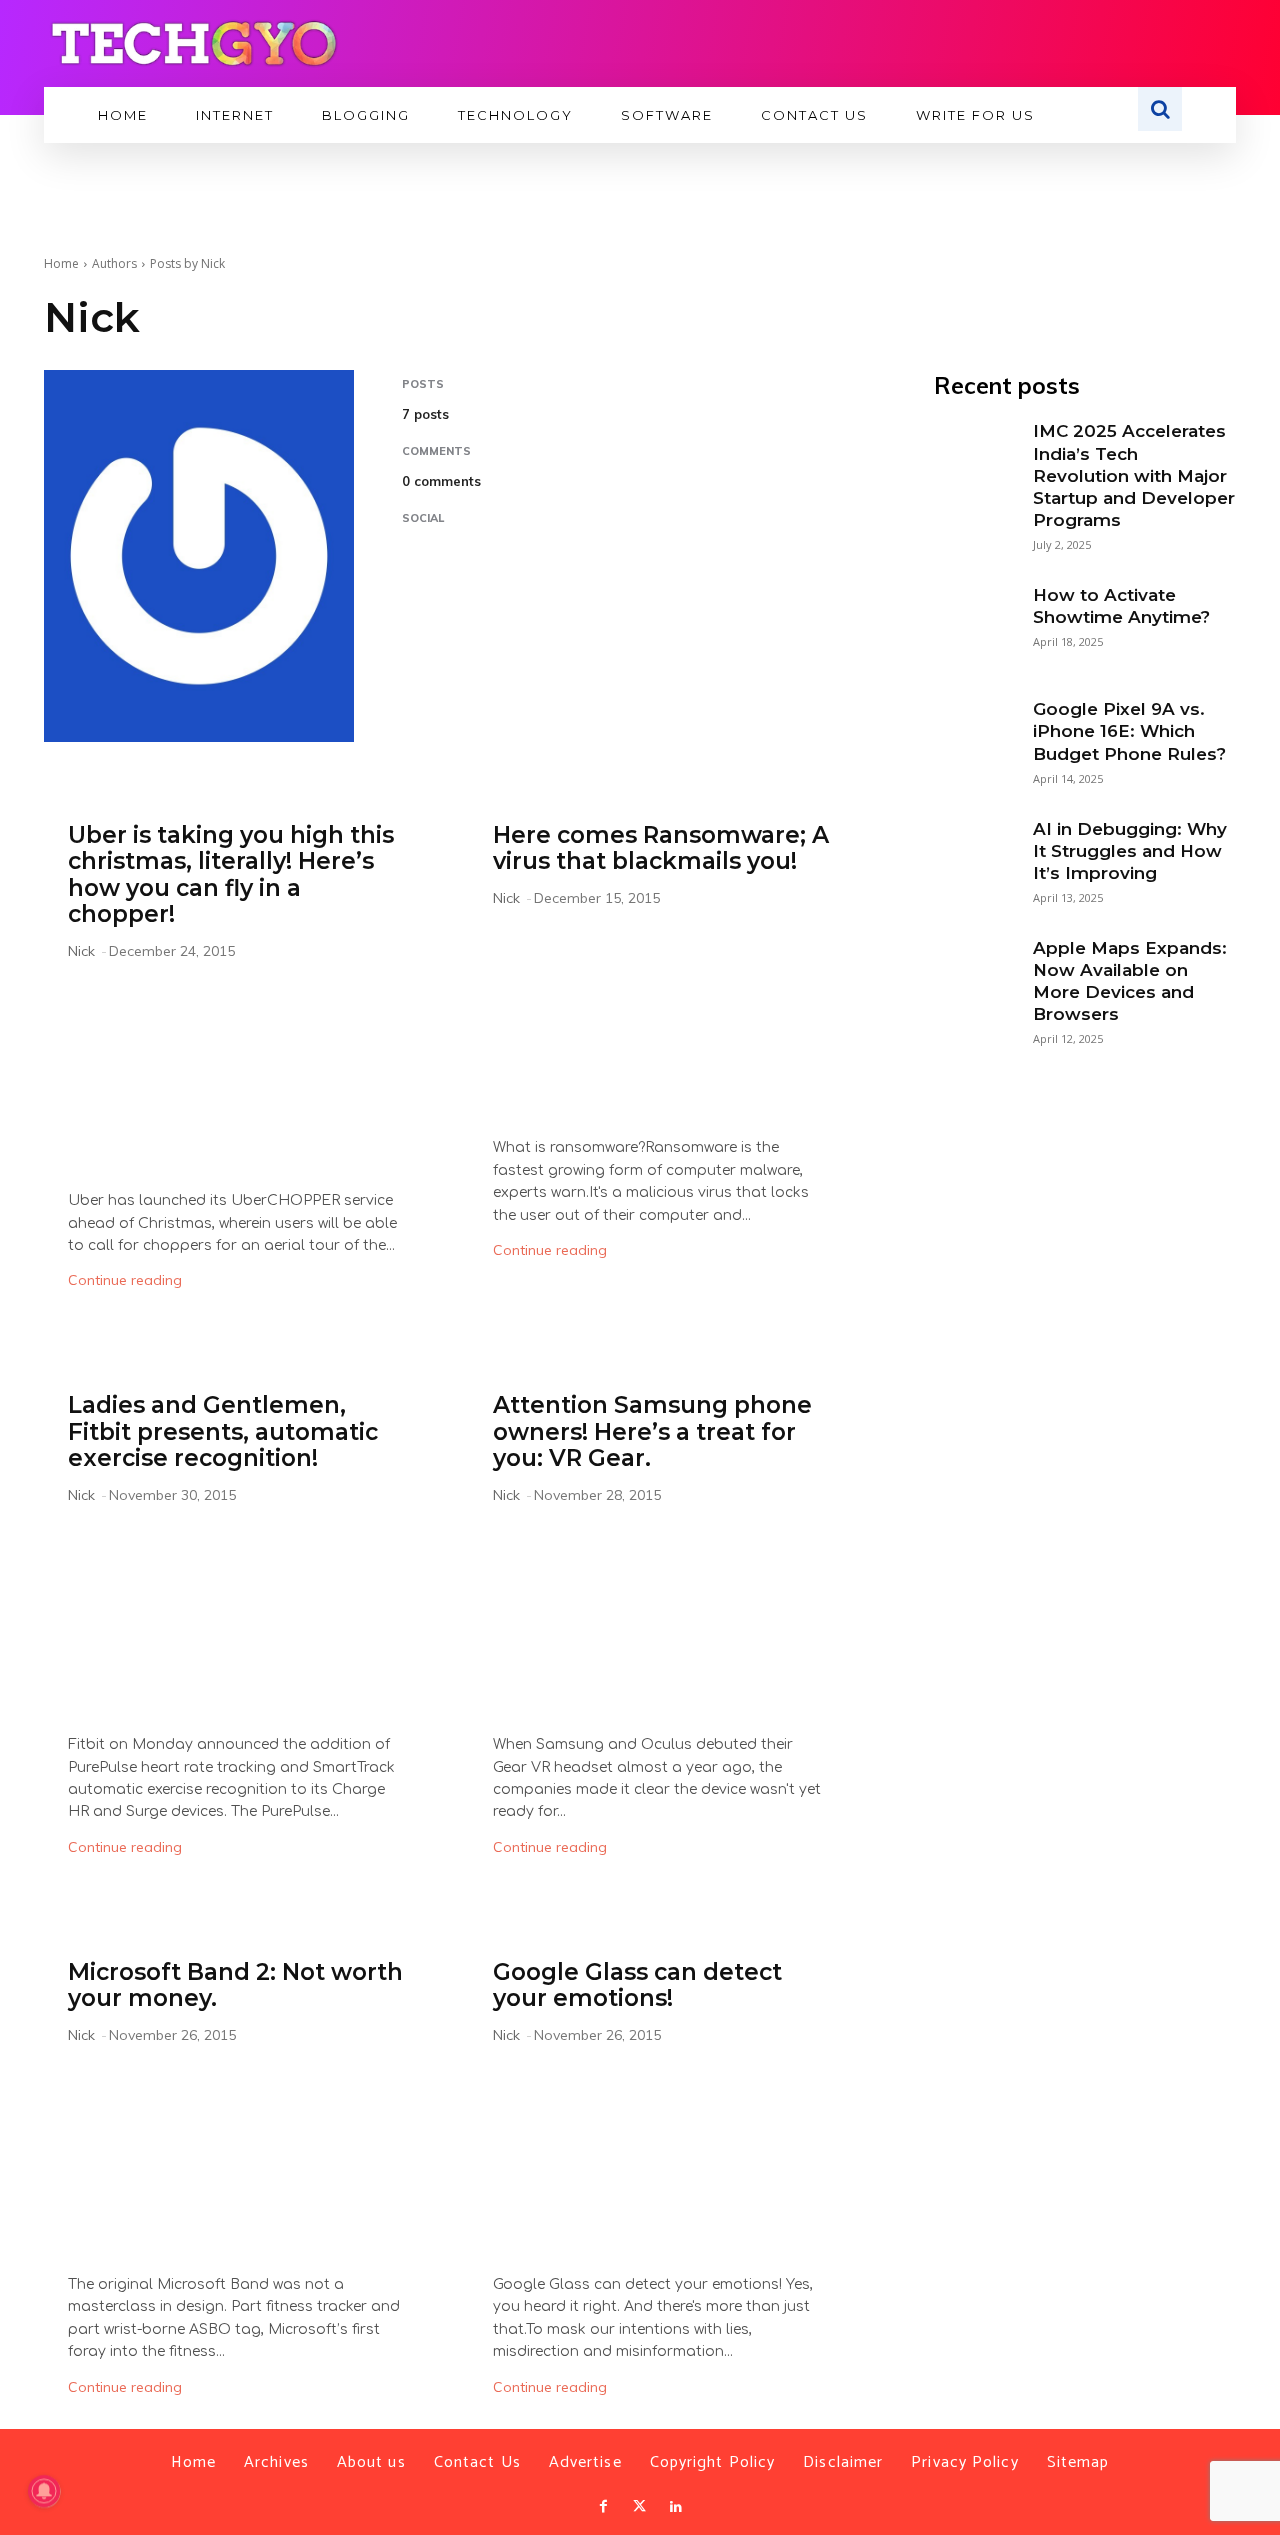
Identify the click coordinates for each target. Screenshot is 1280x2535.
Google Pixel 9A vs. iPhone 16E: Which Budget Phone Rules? (1129, 731)
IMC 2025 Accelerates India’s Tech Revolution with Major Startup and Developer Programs (1134, 475)
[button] (1160, 109)
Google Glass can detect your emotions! (637, 1985)
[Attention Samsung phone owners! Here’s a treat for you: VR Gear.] (661, 1622)
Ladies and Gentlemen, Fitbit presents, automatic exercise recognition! (223, 1431)
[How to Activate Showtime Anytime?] (973, 623)
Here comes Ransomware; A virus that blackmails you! (661, 848)
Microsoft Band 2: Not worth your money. (235, 1985)
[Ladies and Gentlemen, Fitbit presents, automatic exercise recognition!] (236, 1622)
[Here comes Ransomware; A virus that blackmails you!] (661, 1025)
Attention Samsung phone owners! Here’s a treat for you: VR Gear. (652, 1431)
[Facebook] (603, 2507)
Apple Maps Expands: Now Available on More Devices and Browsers (1130, 981)
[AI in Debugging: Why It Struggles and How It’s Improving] (973, 857)
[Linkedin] (676, 2507)
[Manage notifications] (44, 2491)
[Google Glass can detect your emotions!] (661, 2162)
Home (61, 263)
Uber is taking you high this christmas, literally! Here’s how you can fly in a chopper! (231, 874)
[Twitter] (640, 2507)
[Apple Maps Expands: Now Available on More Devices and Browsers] (973, 976)
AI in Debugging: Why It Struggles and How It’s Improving (1130, 851)
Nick (81, 951)
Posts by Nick (187, 263)
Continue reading (125, 1280)
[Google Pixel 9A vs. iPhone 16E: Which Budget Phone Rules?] (973, 737)
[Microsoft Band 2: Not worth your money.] (236, 2162)
